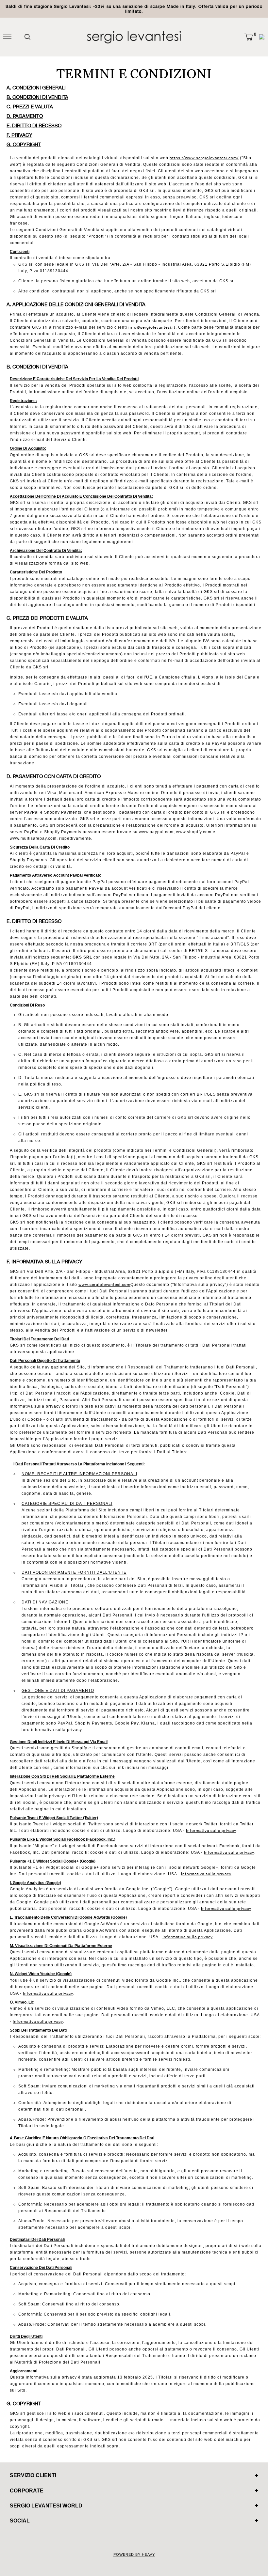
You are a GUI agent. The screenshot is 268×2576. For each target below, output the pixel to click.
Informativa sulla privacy (211, 1831)
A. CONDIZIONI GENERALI (36, 88)
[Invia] (27, 37)
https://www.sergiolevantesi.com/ (204, 158)
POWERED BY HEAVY (134, 2554)
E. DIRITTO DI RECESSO (34, 125)
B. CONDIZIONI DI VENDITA (37, 97)
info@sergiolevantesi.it (152, 327)
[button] (249, 37)
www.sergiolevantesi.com (104, 1285)
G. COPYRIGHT (24, 144)
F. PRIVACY (19, 135)
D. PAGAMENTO (25, 116)
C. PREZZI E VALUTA (30, 107)
